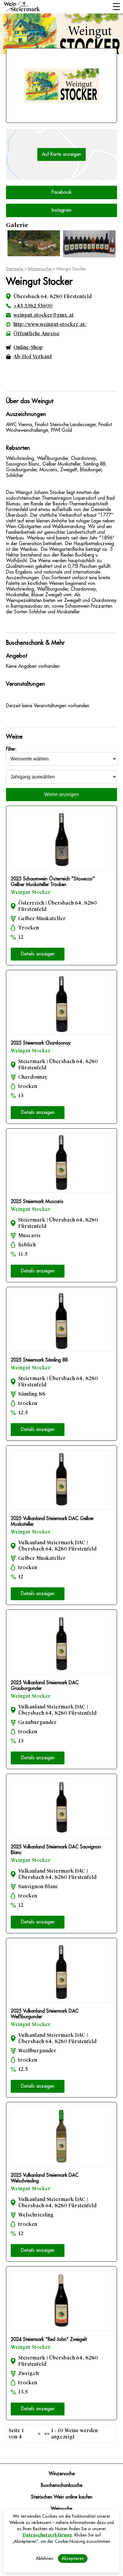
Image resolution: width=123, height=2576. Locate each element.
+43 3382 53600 (33, 306)
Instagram (61, 210)
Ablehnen (44, 2558)
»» (47, 2434)
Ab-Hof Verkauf (33, 357)
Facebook (62, 192)
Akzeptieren (73, 2558)
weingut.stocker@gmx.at (44, 315)
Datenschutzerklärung (47, 2535)
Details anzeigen (38, 954)
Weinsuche (61, 2509)
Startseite (15, 269)
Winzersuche (40, 269)
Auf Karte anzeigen (61, 154)
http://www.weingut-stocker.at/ (50, 324)
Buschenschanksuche (62, 2485)
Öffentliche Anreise (37, 334)
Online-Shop (28, 347)
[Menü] (116, 7)
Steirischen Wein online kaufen (62, 2497)
